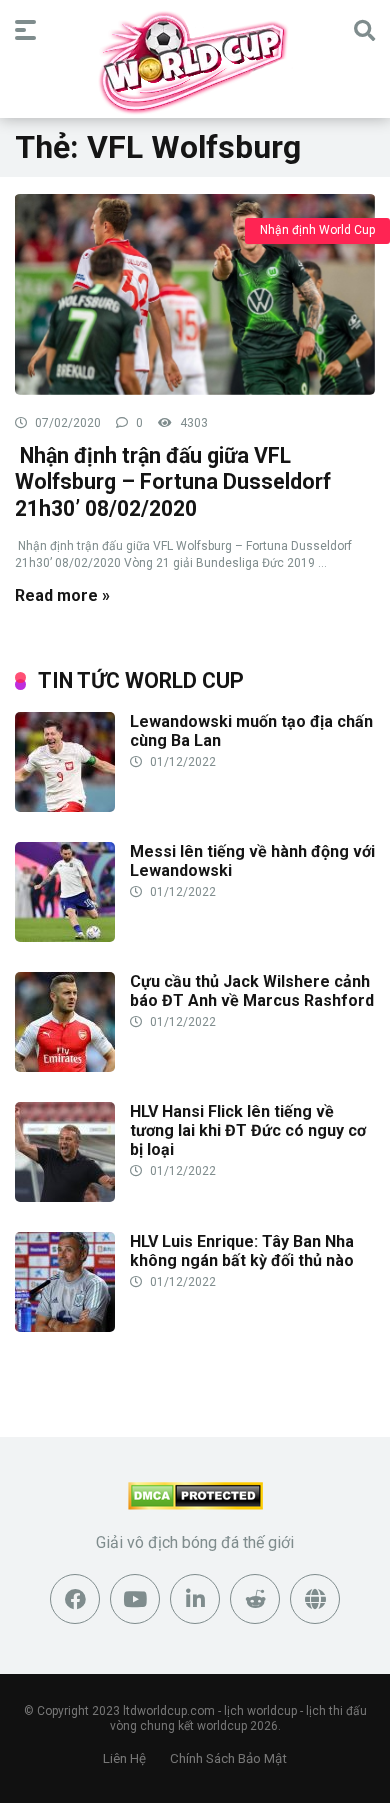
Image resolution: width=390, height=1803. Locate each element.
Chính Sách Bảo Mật (228, 1758)
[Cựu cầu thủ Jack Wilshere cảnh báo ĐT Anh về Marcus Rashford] (65, 1066)
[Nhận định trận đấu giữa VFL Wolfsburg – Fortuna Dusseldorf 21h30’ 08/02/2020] (195, 293)
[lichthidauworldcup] (195, 62)
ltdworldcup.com (169, 1711)
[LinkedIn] (195, 1599)
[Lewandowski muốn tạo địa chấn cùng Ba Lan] (65, 806)
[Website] (315, 1599)
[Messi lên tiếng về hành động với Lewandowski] (65, 936)
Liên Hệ (124, 1758)
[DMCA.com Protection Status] (195, 1504)
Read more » (62, 595)
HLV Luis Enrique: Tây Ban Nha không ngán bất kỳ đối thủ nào (242, 1251)
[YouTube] (135, 1599)
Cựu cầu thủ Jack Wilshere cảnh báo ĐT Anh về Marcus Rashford (252, 991)
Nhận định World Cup (317, 230)
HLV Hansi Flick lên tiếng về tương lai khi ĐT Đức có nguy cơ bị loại (248, 1130)
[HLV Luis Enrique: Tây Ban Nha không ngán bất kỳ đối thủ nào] (65, 1326)
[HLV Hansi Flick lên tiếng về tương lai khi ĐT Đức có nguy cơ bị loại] (65, 1196)
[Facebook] (75, 1599)
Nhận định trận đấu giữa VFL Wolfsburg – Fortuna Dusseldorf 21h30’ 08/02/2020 (173, 482)
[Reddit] (255, 1599)
